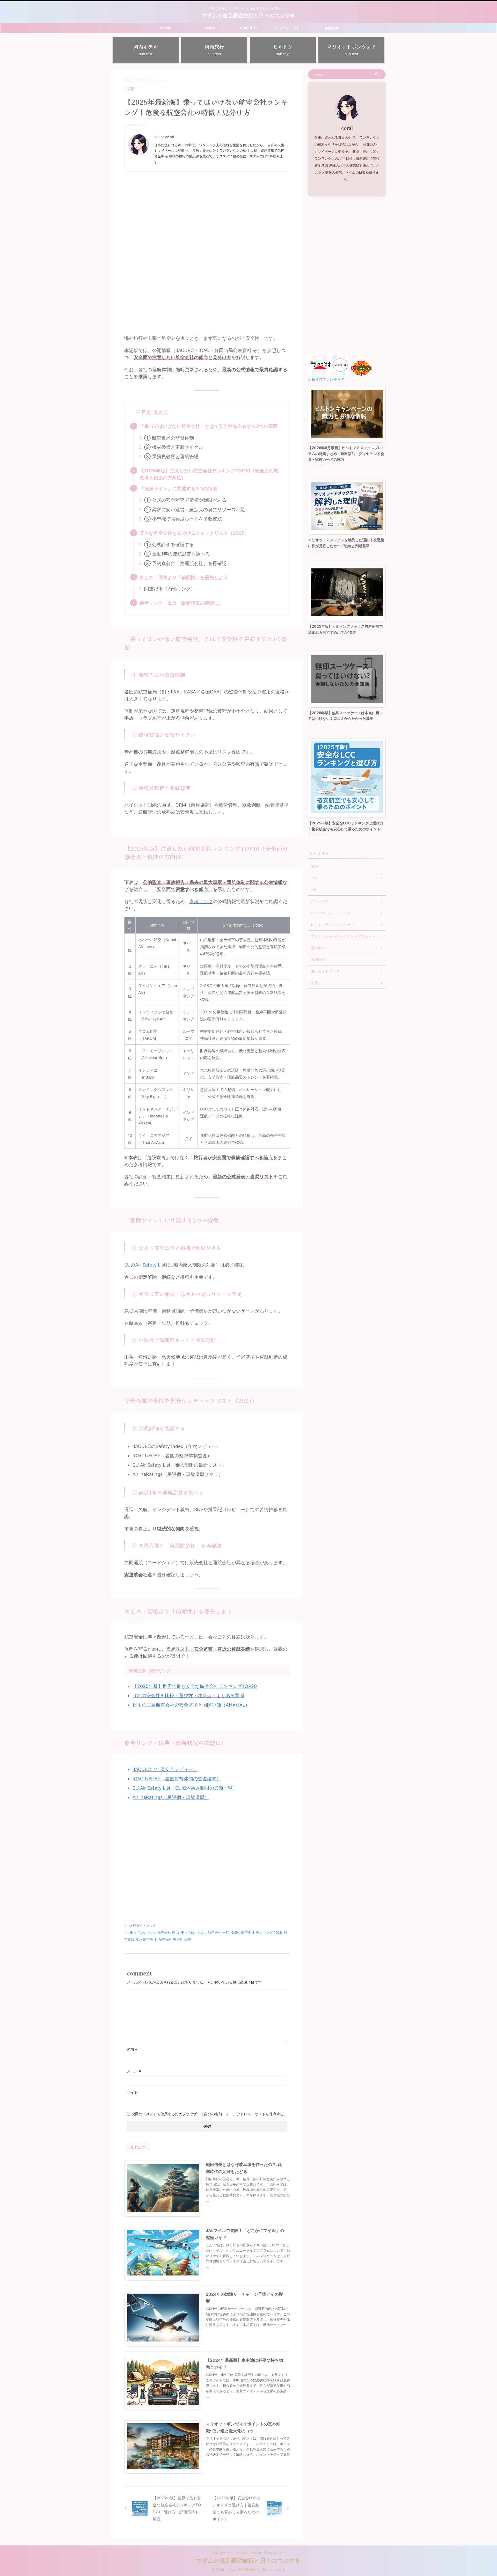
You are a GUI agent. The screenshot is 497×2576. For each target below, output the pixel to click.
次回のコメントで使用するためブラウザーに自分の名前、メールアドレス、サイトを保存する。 (209, 2114)
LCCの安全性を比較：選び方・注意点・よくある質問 (188, 1696)
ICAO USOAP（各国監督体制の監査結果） (177, 1779)
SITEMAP (207, 28)
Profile (166, 28)
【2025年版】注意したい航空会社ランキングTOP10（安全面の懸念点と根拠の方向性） (209, 474)
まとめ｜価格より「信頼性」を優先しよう (184, 577)
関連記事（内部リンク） (170, 589)
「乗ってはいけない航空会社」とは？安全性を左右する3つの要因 (209, 426)
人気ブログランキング (326, 379)
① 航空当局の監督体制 (169, 438)
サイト (132, 2092)
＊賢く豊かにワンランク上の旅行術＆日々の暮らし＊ (248, 2553)
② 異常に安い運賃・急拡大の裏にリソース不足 (195, 510)
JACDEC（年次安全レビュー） (165, 1769)
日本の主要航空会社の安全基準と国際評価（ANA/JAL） (191, 1705)
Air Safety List (150, 1265)
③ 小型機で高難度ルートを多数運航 (183, 519)
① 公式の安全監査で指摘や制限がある (185, 500)
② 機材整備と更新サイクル (174, 447)
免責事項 (331, 28)
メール (134, 2071)
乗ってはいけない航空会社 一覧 (205, 1933)
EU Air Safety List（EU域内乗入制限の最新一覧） (185, 1788)
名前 (132, 2049)
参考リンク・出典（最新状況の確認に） (181, 603)
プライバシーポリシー (290, 28)
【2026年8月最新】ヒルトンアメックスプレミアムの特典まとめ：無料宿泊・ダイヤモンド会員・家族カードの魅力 (347, 453)
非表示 (160, 412)
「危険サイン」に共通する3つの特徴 (178, 489)
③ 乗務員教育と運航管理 (171, 456)
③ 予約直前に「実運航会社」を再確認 (185, 563)
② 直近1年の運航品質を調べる (177, 554)
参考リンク (201, 901)
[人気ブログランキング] (361, 374)
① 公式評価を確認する (169, 544)
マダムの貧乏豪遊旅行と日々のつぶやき (248, 16)
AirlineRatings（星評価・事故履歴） (171, 1797)
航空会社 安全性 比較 (175, 1940)
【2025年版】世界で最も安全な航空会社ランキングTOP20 (195, 1686)
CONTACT (249, 28)
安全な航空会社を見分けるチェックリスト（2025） (194, 533)
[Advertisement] (207, 213)
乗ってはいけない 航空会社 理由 (154, 1933)
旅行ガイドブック (143, 1926)
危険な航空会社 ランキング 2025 (257, 1933)
